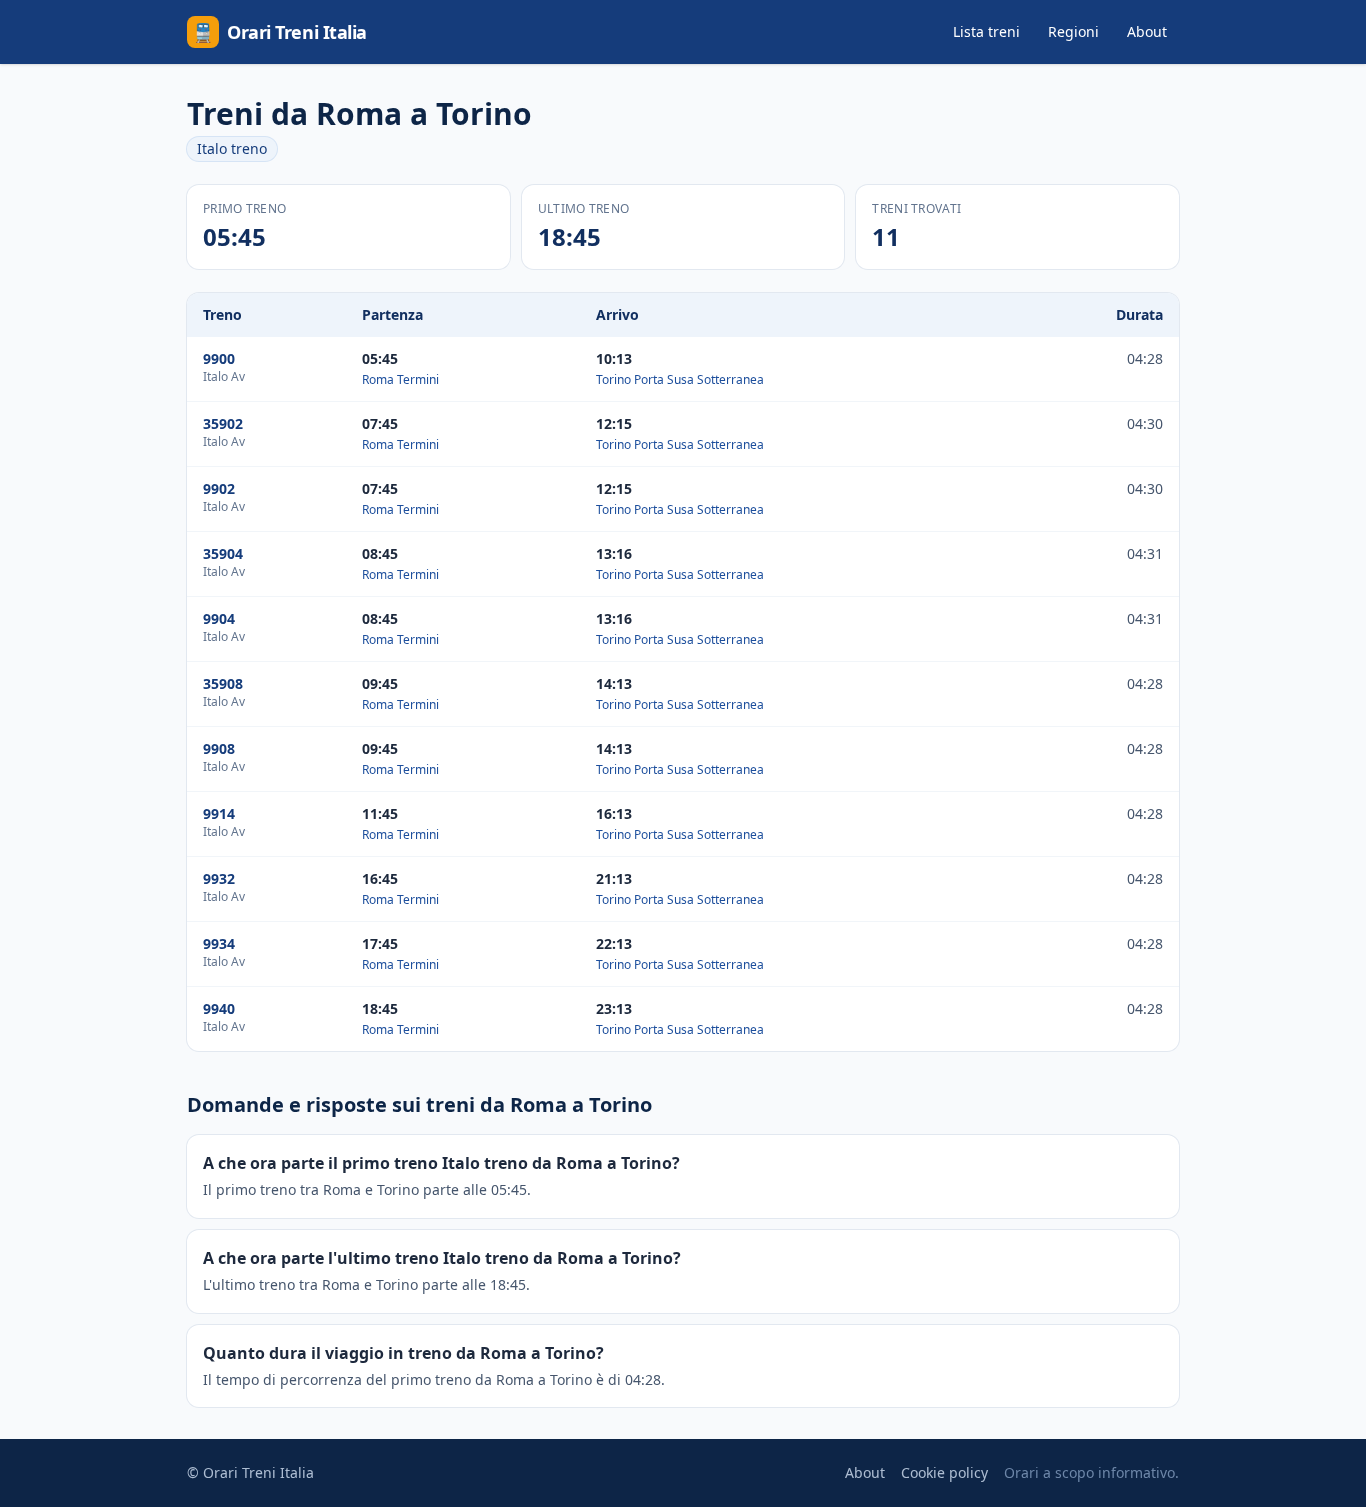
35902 (223, 423)
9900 (219, 358)
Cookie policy (944, 1472)
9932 (219, 878)
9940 (219, 1008)
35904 (223, 553)
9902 (219, 488)
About (1147, 31)
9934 (219, 943)
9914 (219, 813)
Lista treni (986, 31)
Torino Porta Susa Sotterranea (680, 379)
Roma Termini (400, 379)
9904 (219, 618)
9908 (219, 748)
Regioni (1073, 31)
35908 (223, 683)
